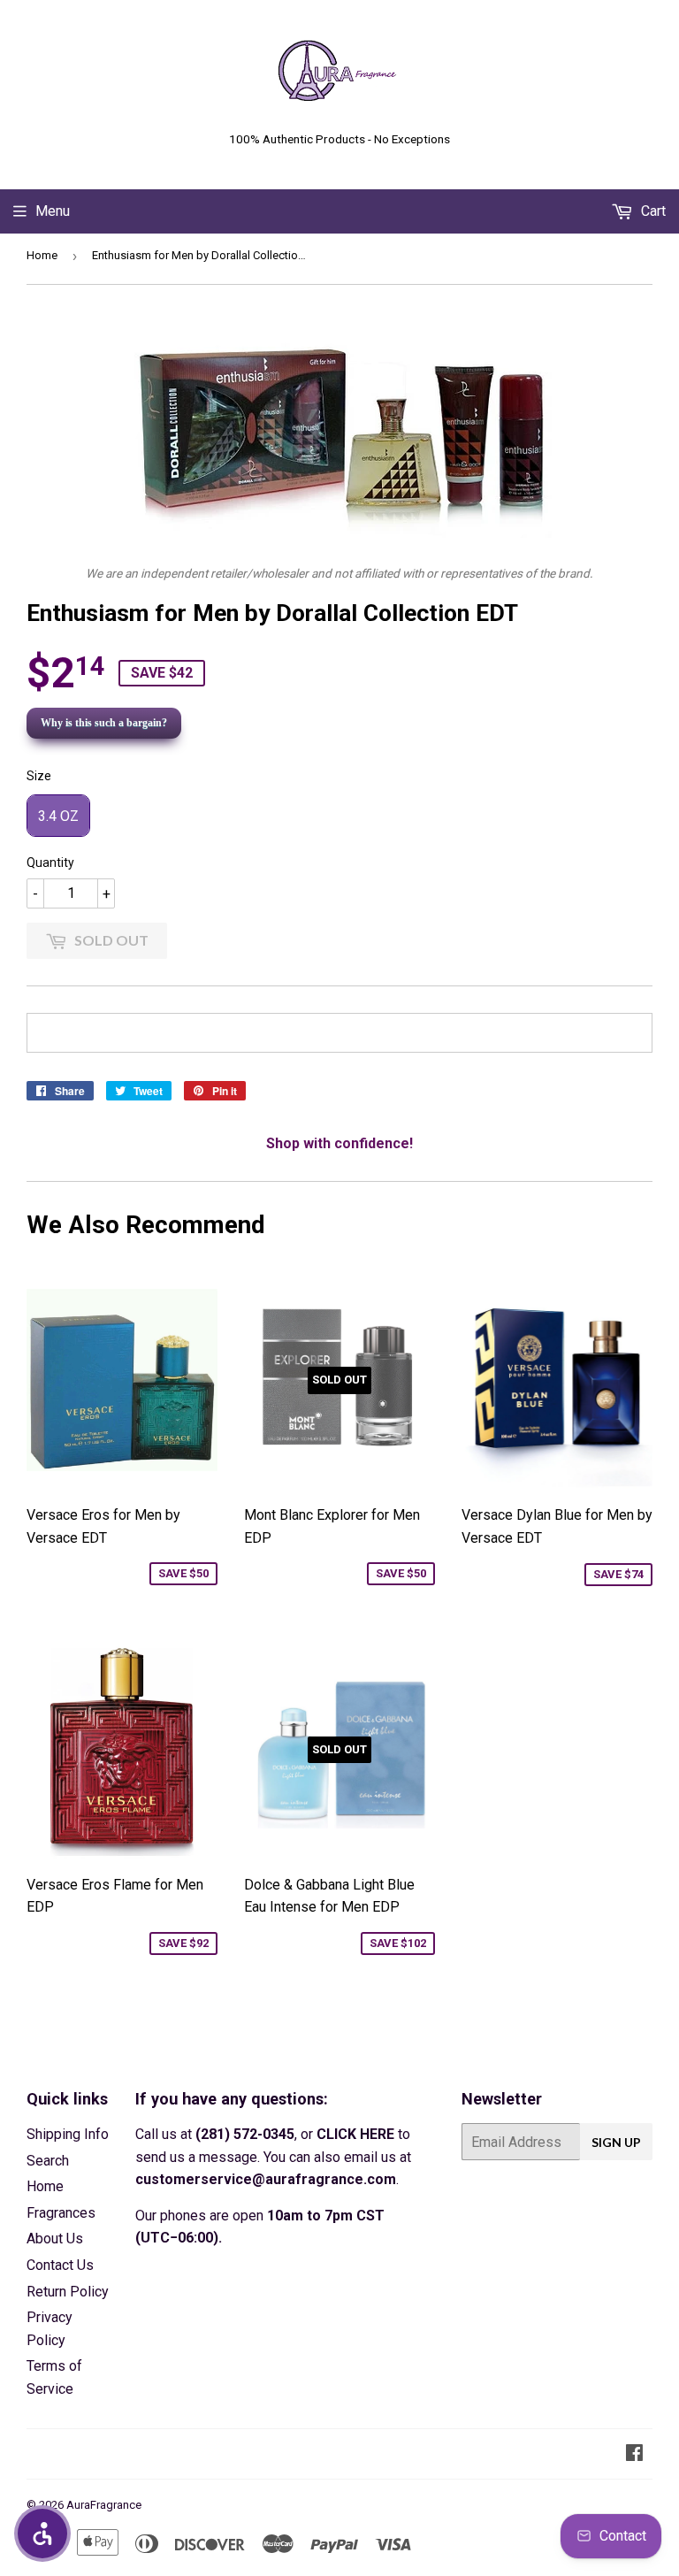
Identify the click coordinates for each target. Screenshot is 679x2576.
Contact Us (60, 2265)
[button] (42, 2534)
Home (42, 255)
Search (48, 2161)
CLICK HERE (355, 2134)
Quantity (50, 862)
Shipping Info (68, 2134)
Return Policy (68, 2292)
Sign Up (616, 2142)
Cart (652, 211)
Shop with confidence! (339, 1143)
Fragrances (61, 2213)
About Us (55, 2239)
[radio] (58, 816)
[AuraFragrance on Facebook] (634, 2454)
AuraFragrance (104, 2505)
